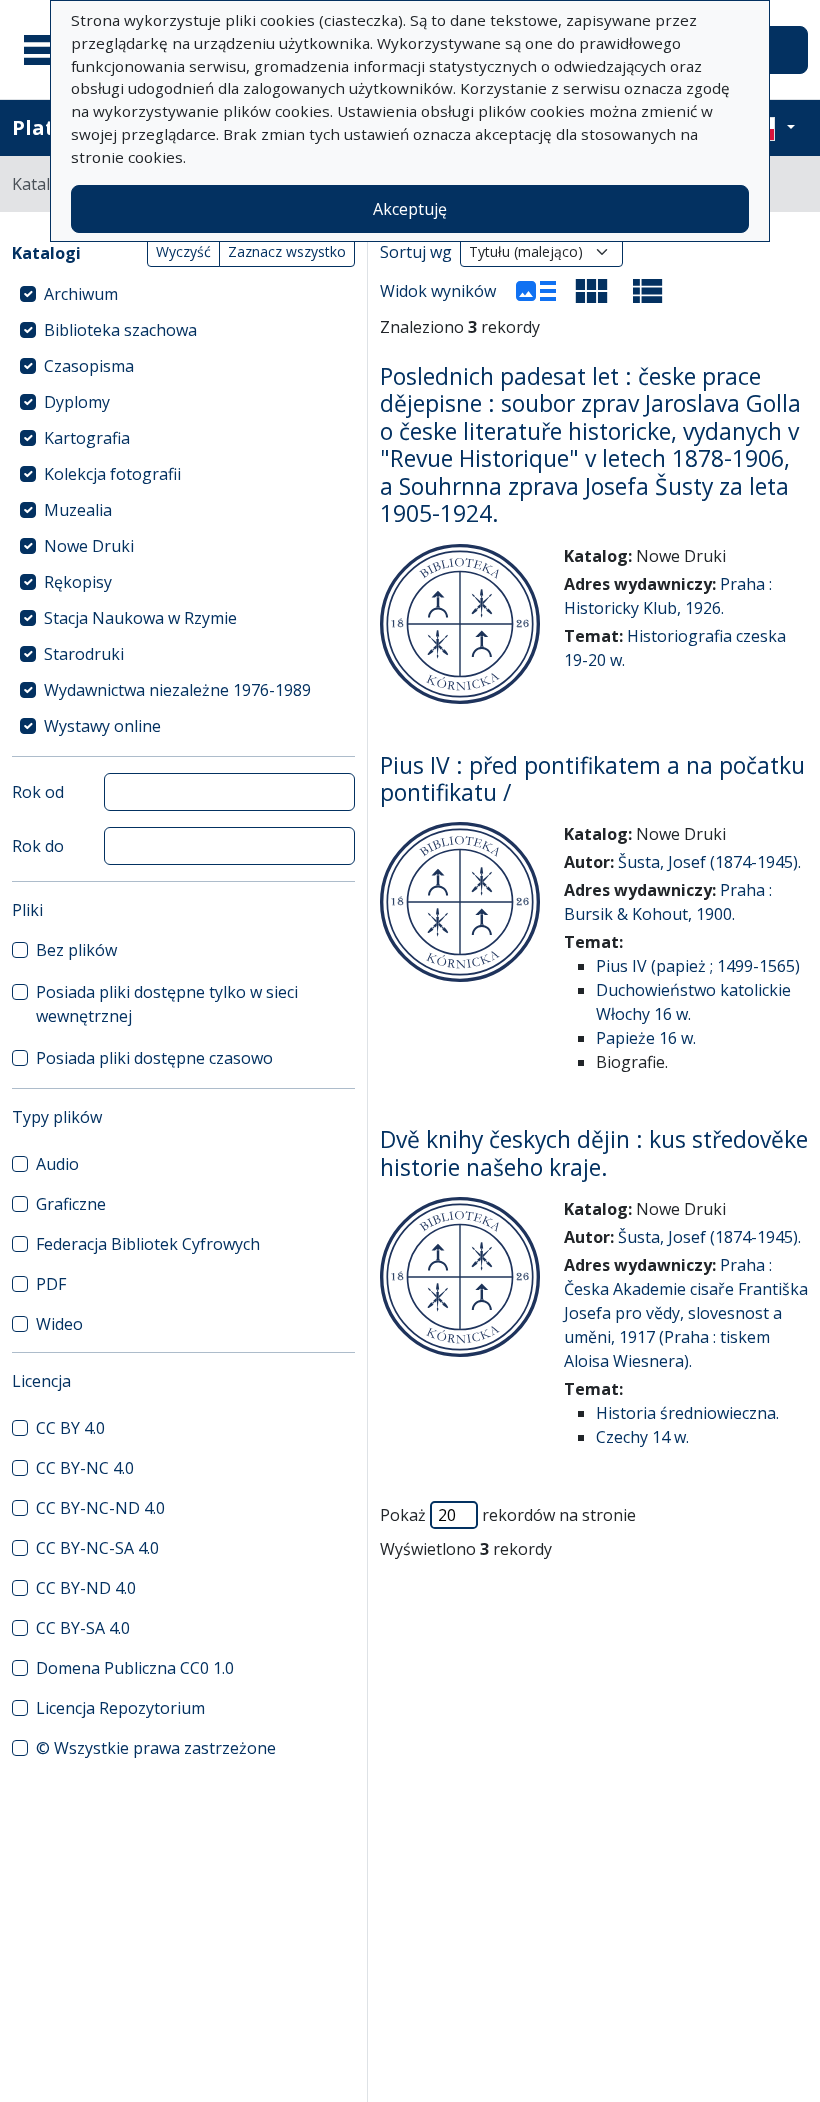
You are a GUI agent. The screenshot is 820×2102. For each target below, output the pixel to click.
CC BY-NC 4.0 (85, 1468)
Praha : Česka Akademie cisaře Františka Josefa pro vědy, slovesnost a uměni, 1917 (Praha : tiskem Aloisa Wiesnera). (686, 1313)
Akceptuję (410, 209)
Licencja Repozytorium (120, 1708)
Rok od (38, 792)
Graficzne (71, 1204)
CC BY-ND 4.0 (86, 1588)
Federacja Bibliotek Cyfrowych (148, 1244)
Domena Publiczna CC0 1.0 (135, 1668)
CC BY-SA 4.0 (83, 1628)
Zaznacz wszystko (287, 251)
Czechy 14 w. (642, 1437)
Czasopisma (89, 366)
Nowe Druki (89, 546)
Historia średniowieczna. (687, 1413)
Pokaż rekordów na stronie (508, 1515)
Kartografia (87, 438)
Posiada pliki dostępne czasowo (154, 1058)
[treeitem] (183, 294)
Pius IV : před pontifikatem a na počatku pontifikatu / (592, 779)
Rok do (38, 846)
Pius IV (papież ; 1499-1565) (698, 966)
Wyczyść (183, 251)
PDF (51, 1284)
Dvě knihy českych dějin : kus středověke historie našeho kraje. (594, 1153)
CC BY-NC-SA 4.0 (97, 1548)
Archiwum (81, 294)
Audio (57, 1164)
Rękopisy (78, 582)
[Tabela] (648, 291)
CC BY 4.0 (70, 1428)
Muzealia (78, 510)
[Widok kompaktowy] (592, 291)
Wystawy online (102, 726)
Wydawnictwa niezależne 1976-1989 (177, 690)
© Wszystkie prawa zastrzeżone (156, 1748)
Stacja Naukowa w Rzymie (140, 618)
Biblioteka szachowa (120, 330)
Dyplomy (77, 402)
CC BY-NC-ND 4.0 (100, 1508)
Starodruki (84, 654)
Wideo (59, 1324)
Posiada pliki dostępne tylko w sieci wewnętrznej (167, 1004)
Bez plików (76, 950)
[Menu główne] (49, 50)
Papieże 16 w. (646, 1038)
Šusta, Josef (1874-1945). (709, 862)
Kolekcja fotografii (112, 474)
